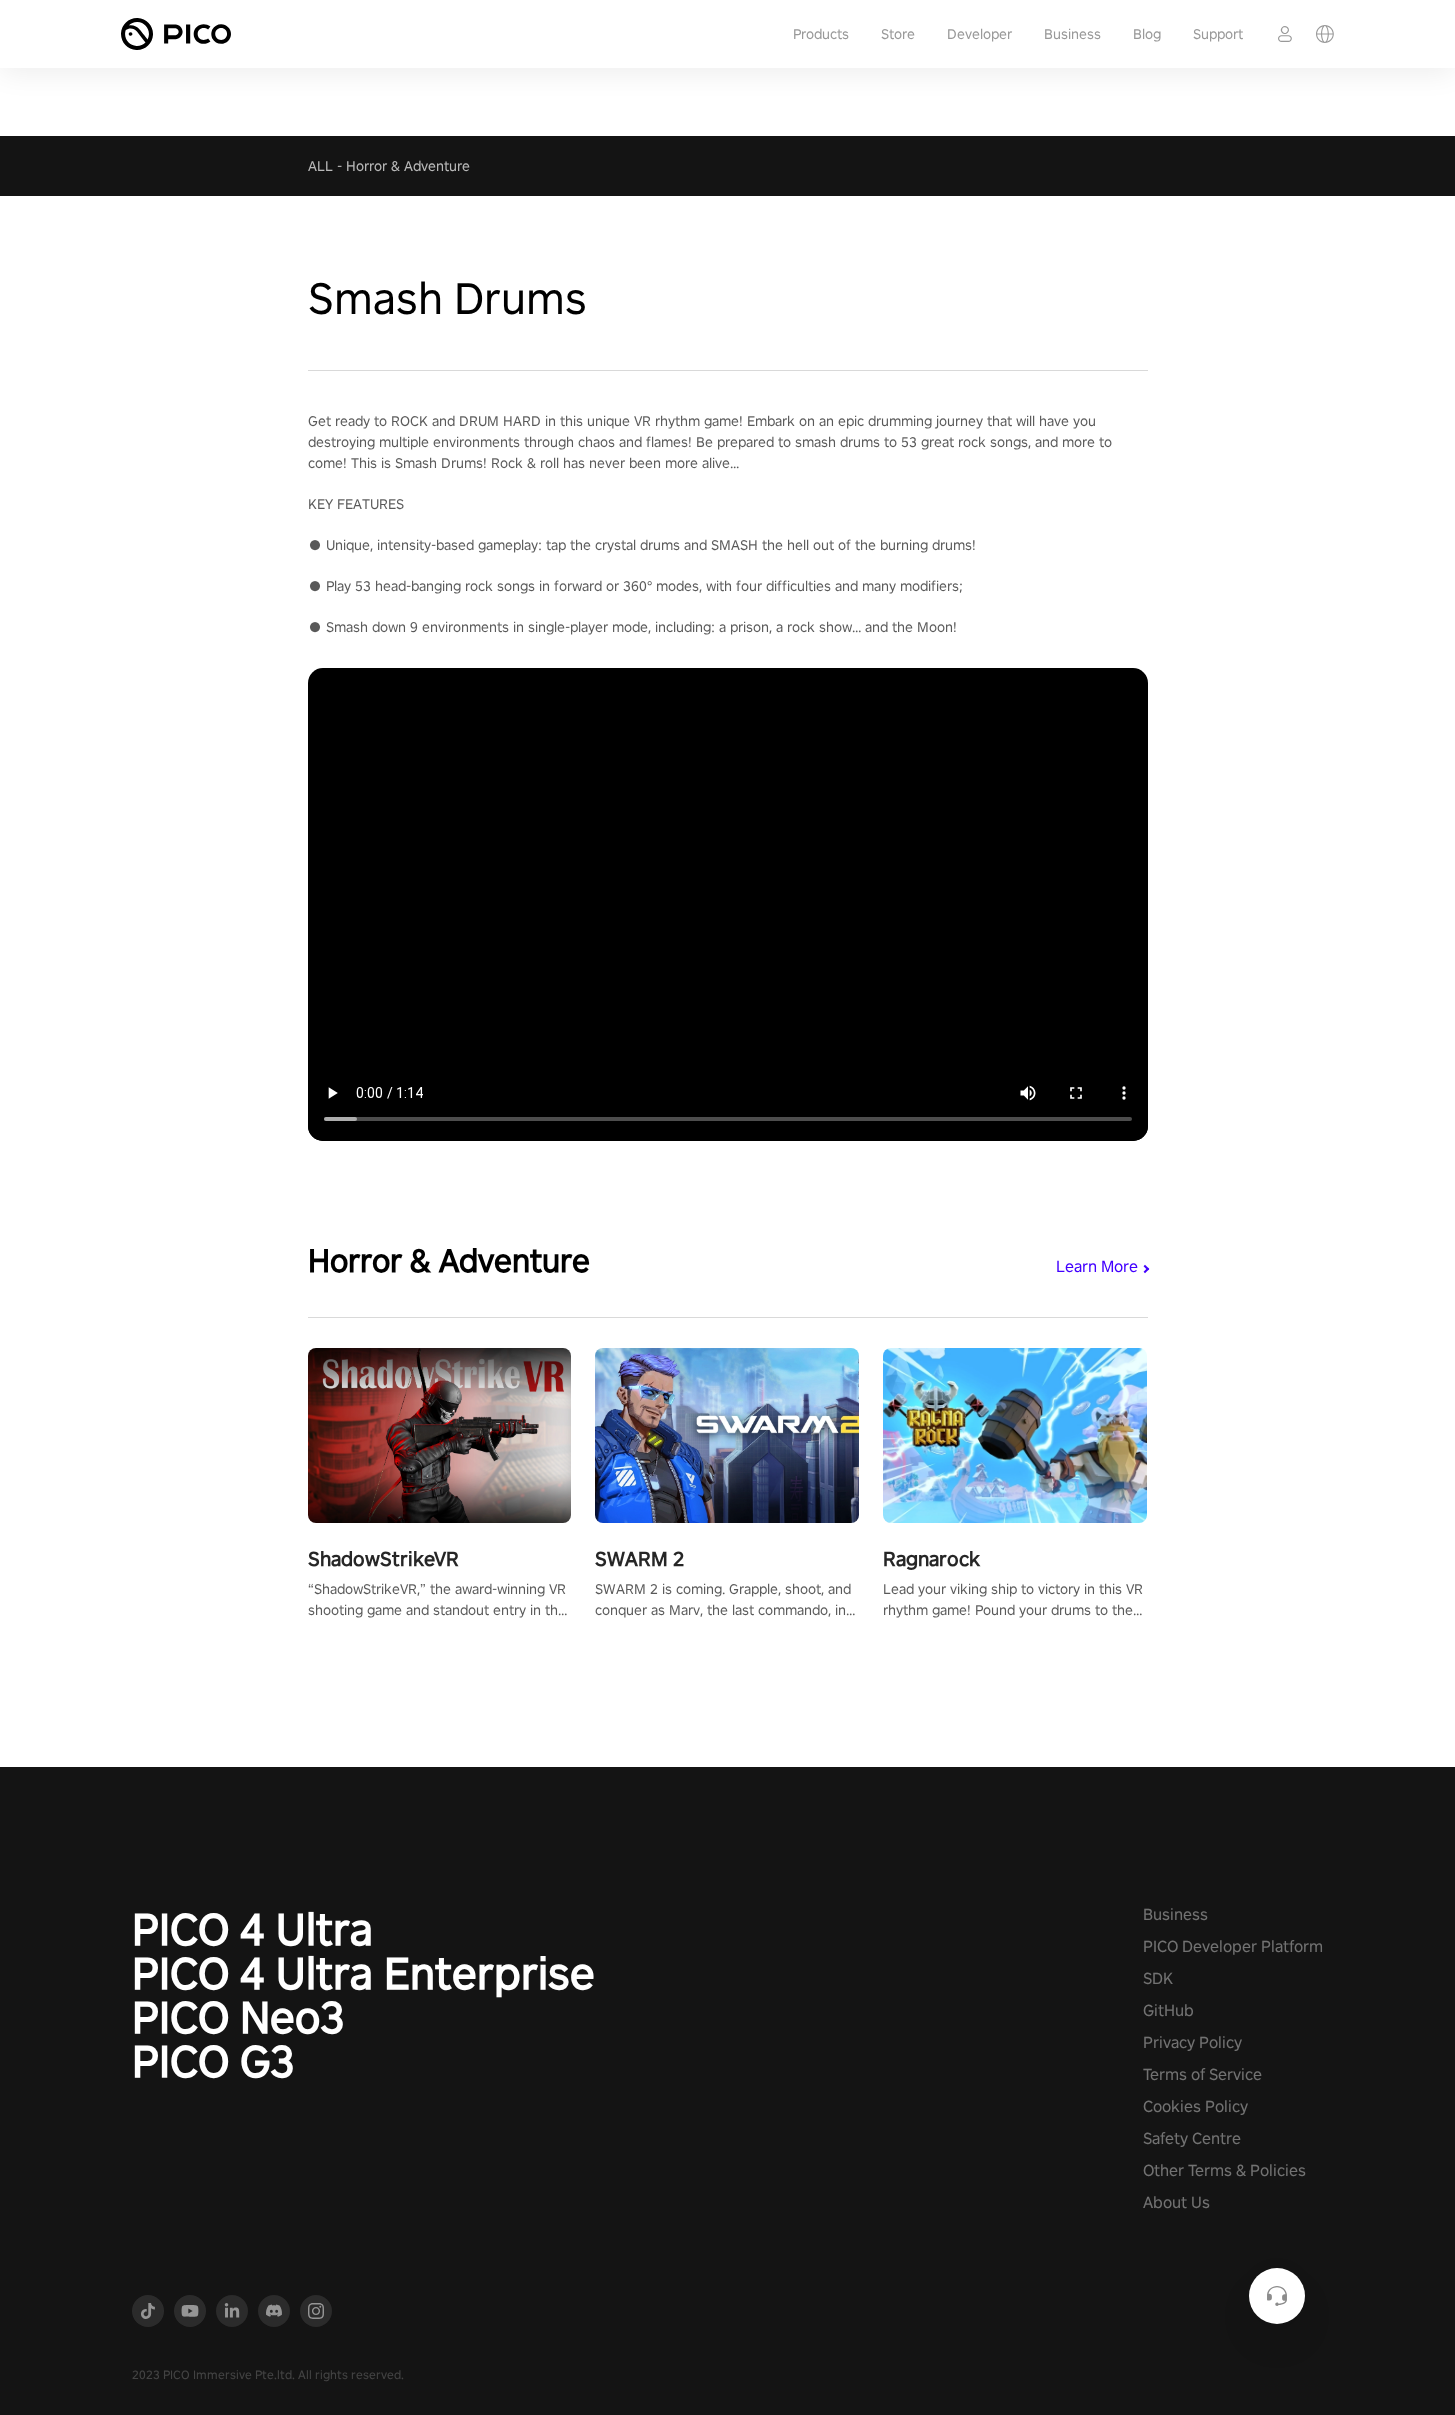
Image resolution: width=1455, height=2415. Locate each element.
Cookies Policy (1195, 2106)
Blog (1147, 34)
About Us (1176, 2202)
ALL (320, 166)
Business (1072, 34)
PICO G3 (213, 2061)
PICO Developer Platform (1233, 1946)
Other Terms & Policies (1224, 2170)
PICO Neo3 (238, 2017)
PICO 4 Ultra (252, 1929)
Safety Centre (1192, 2138)
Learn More (1097, 1266)
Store (898, 34)
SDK (1158, 1978)
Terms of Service (1202, 2074)
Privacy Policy (1192, 2042)
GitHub (1168, 2010)
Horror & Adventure (408, 166)
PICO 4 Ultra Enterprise (363, 1973)
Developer (979, 34)
